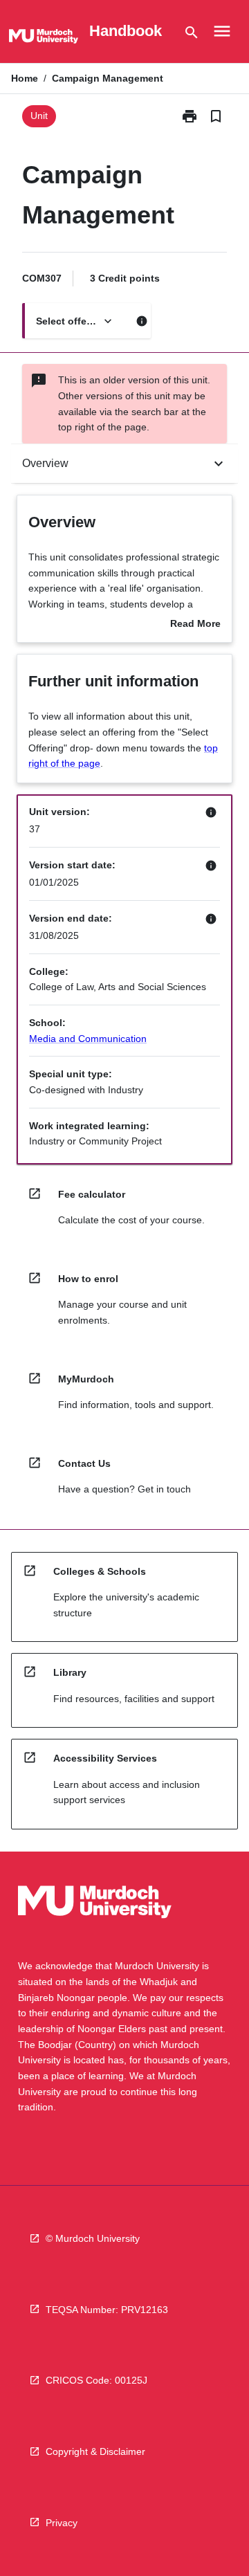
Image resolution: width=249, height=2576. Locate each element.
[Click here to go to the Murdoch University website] (44, 39)
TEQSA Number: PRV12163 (107, 2310)
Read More (195, 625)
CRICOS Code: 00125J (96, 2380)
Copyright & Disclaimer (95, 2451)
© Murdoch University (93, 2238)
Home (25, 78)
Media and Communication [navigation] (88, 1039)
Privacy (62, 2523)
